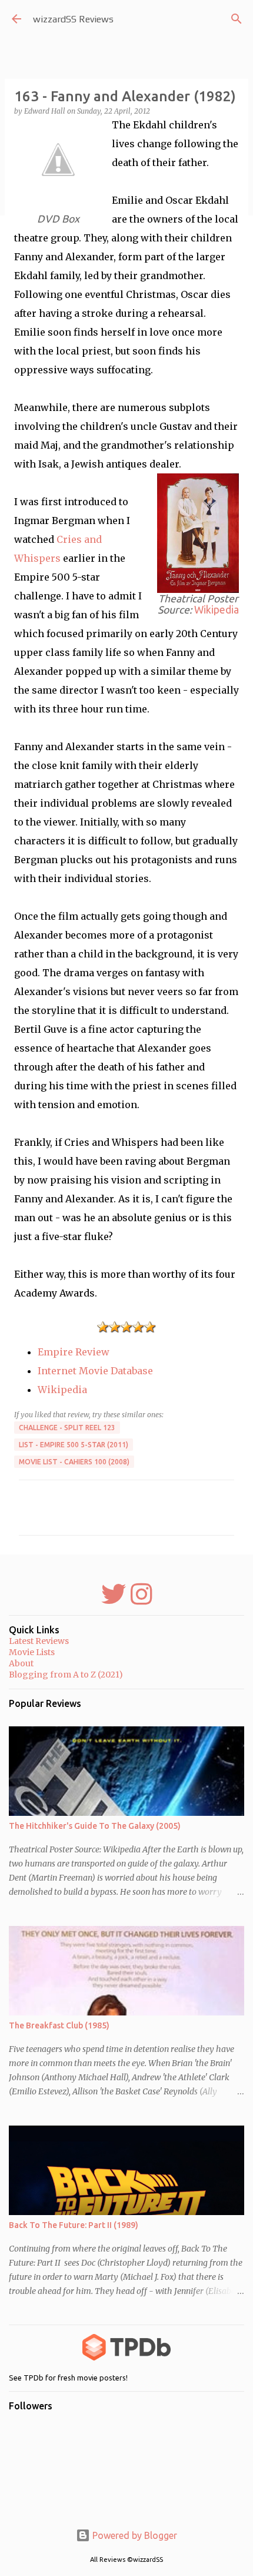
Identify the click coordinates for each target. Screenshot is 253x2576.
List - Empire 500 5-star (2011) (74, 1445)
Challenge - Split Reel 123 (67, 1428)
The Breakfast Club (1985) (59, 2025)
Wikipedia (217, 610)
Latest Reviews (39, 1641)
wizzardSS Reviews (73, 19)
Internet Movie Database (95, 1371)
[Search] (237, 19)
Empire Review (74, 1352)
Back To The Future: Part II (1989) (74, 2225)
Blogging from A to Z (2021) (66, 1675)
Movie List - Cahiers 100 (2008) (74, 1462)
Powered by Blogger (134, 2535)
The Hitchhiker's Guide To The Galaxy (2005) (95, 1826)
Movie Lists (32, 1652)
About (21, 1663)
